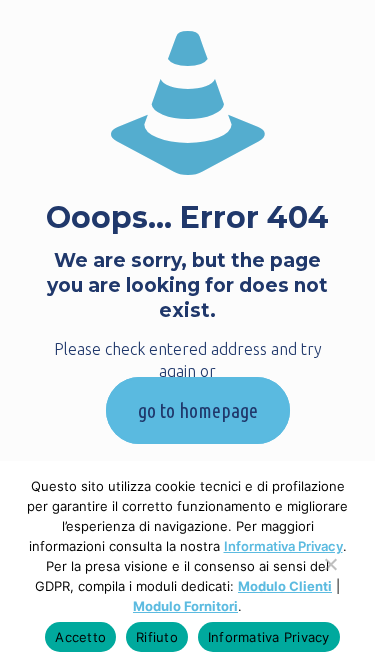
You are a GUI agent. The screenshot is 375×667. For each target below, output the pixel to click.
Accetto (80, 637)
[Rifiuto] (330, 574)
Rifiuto (157, 637)
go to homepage (198, 410)
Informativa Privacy (283, 546)
